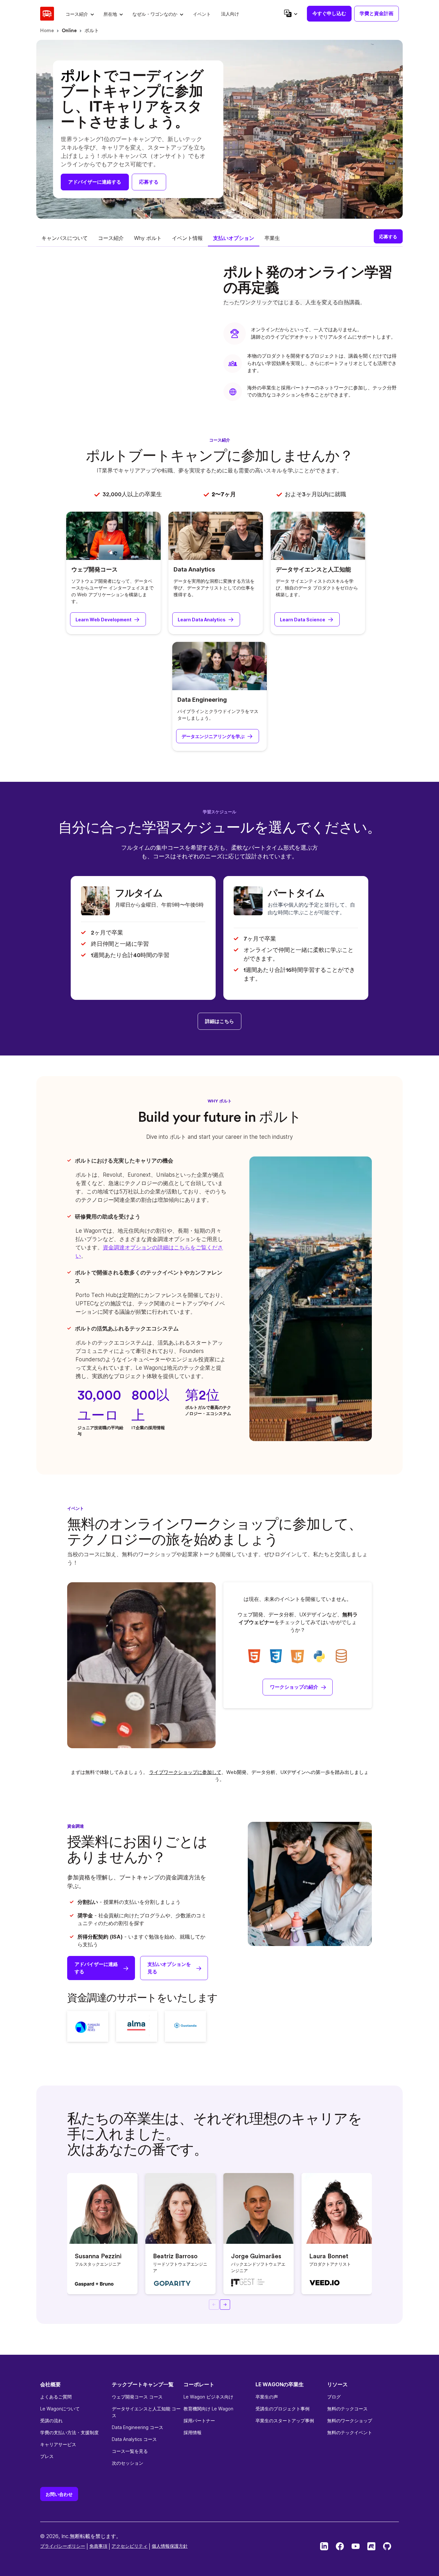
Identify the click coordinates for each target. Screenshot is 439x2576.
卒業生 (272, 238)
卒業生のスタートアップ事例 (285, 2421)
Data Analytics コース (134, 2439)
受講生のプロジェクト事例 (282, 2409)
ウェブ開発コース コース (137, 2397)
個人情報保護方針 (170, 2546)
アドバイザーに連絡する (95, 182)
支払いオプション (234, 238)
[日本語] (290, 13)
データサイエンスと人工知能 (313, 569)
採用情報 (193, 2432)
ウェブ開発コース (94, 569)
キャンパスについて (65, 238)
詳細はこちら (219, 1021)
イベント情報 (187, 238)
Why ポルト (148, 238)
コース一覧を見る (130, 2451)
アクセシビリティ (130, 2546)
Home (47, 31)
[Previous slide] (214, 2305)
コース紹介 (111, 238)
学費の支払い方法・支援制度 (69, 2432)
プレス (47, 2456)
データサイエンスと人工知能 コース (146, 2412)
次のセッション (128, 2463)
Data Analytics (194, 569)
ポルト (92, 31)
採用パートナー (199, 2421)
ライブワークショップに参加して (185, 1772)
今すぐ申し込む (329, 13)
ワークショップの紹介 (294, 1687)
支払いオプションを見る (169, 1968)
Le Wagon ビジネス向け (208, 2397)
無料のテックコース (347, 2409)
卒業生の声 (267, 2397)
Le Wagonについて (60, 2409)
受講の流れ (51, 2421)
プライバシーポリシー (63, 2546)
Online (69, 31)
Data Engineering (202, 700)
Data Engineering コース (138, 2427)
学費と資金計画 (376, 13)
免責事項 (98, 2546)
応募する (149, 182)
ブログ (334, 2397)
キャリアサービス (58, 2444)
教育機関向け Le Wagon (208, 2409)
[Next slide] (225, 2305)
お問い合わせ (59, 2494)
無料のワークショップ (350, 2421)
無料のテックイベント (350, 2432)
